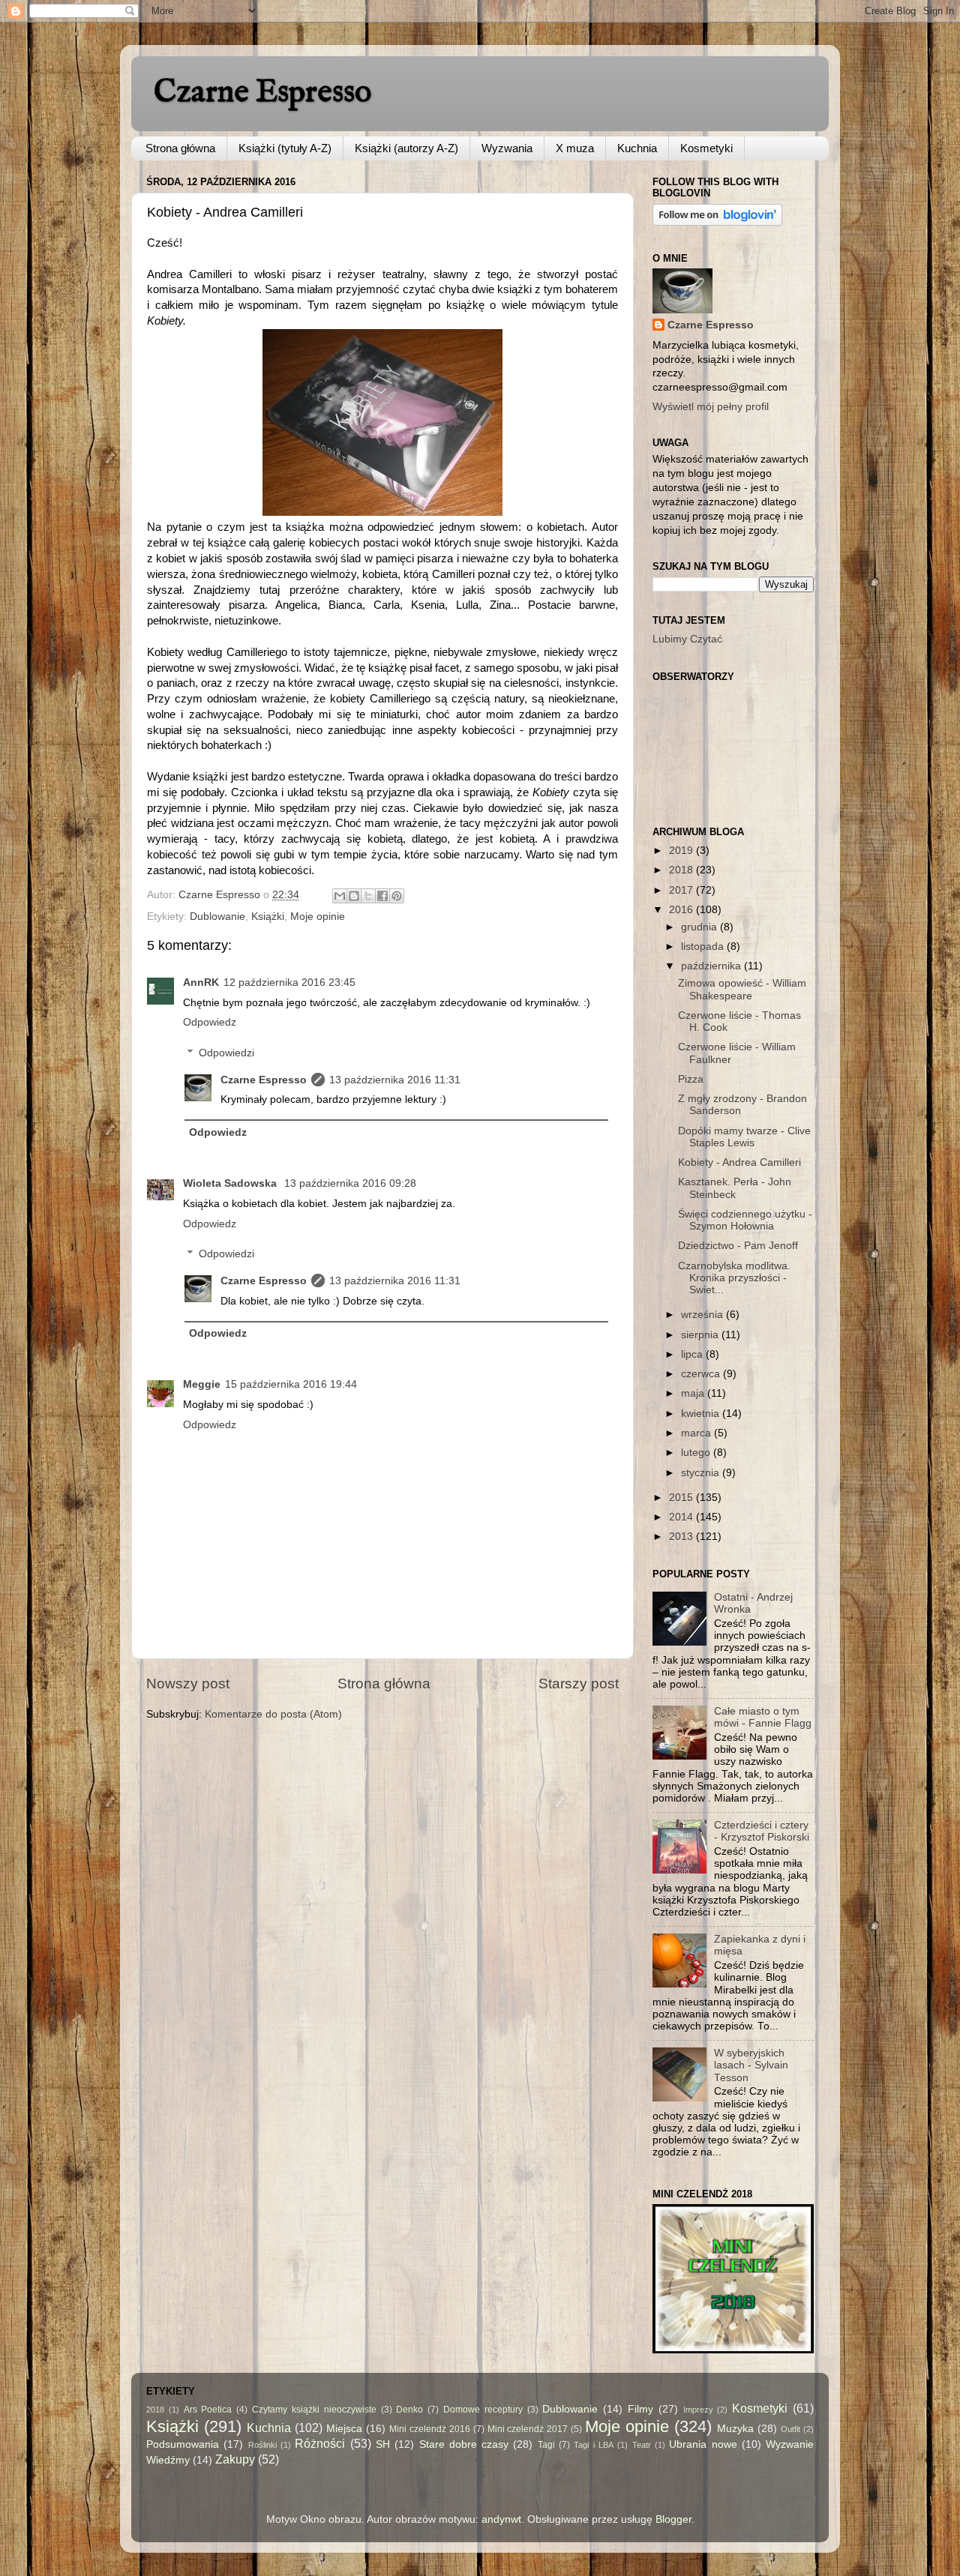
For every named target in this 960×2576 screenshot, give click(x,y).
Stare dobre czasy (464, 2444)
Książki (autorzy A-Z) (406, 148)
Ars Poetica (208, 2410)
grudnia (700, 927)
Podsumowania (183, 2444)
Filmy (640, 2409)
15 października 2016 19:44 (291, 1384)
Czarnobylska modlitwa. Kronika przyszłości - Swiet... (734, 1278)
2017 (682, 890)
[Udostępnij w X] (368, 896)
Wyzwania (507, 148)
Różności (320, 2443)
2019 (682, 851)
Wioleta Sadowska (231, 1183)
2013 (682, 1537)
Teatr (642, 2445)
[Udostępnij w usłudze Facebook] (382, 896)
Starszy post (579, 1683)
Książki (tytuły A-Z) (285, 148)
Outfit (790, 2429)
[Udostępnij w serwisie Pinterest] (397, 896)
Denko (409, 2410)
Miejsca (344, 2429)
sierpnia (701, 1335)
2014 (682, 1517)
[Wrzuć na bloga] (354, 896)
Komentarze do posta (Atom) (273, 1714)
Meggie (202, 1384)
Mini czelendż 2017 (528, 2429)
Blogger (673, 2519)
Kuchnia (637, 148)
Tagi (546, 2445)
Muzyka (735, 2429)
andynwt (501, 2519)
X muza (575, 148)
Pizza (691, 1079)
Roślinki (262, 2445)
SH (383, 2444)
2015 (682, 1498)
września (703, 1315)
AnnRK (201, 982)
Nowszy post (188, 1683)
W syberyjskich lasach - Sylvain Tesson (751, 2065)
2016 (682, 910)
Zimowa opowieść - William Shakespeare (742, 989)
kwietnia (702, 1414)
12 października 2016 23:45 (289, 982)
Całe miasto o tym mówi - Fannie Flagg (763, 1717)
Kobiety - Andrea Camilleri (739, 1162)
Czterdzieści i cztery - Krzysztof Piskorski (762, 1831)
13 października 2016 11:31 (395, 1080)
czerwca (702, 1374)
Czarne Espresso (262, 93)
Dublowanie (217, 917)
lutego (697, 1453)
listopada (704, 947)
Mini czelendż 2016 (430, 2429)
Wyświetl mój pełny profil (711, 407)
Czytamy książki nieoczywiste (314, 2410)
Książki (268, 917)
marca (697, 1433)
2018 (682, 870)
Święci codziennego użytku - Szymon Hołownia (745, 1220)
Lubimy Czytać (687, 639)
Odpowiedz (210, 1022)
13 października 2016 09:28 (350, 1183)
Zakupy (235, 2459)
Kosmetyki (706, 148)
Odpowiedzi (226, 1053)
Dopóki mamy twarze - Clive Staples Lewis (744, 1137)
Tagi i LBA (594, 2445)
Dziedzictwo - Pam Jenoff (738, 1246)
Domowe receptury (483, 2410)
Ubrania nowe (703, 2444)
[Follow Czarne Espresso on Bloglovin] (717, 222)
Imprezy (698, 2410)
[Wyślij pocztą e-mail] (340, 896)
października (712, 966)
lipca (693, 1354)
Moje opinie (318, 917)
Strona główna (180, 148)
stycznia (702, 1473)
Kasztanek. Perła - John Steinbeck (735, 1188)
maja (694, 1393)
